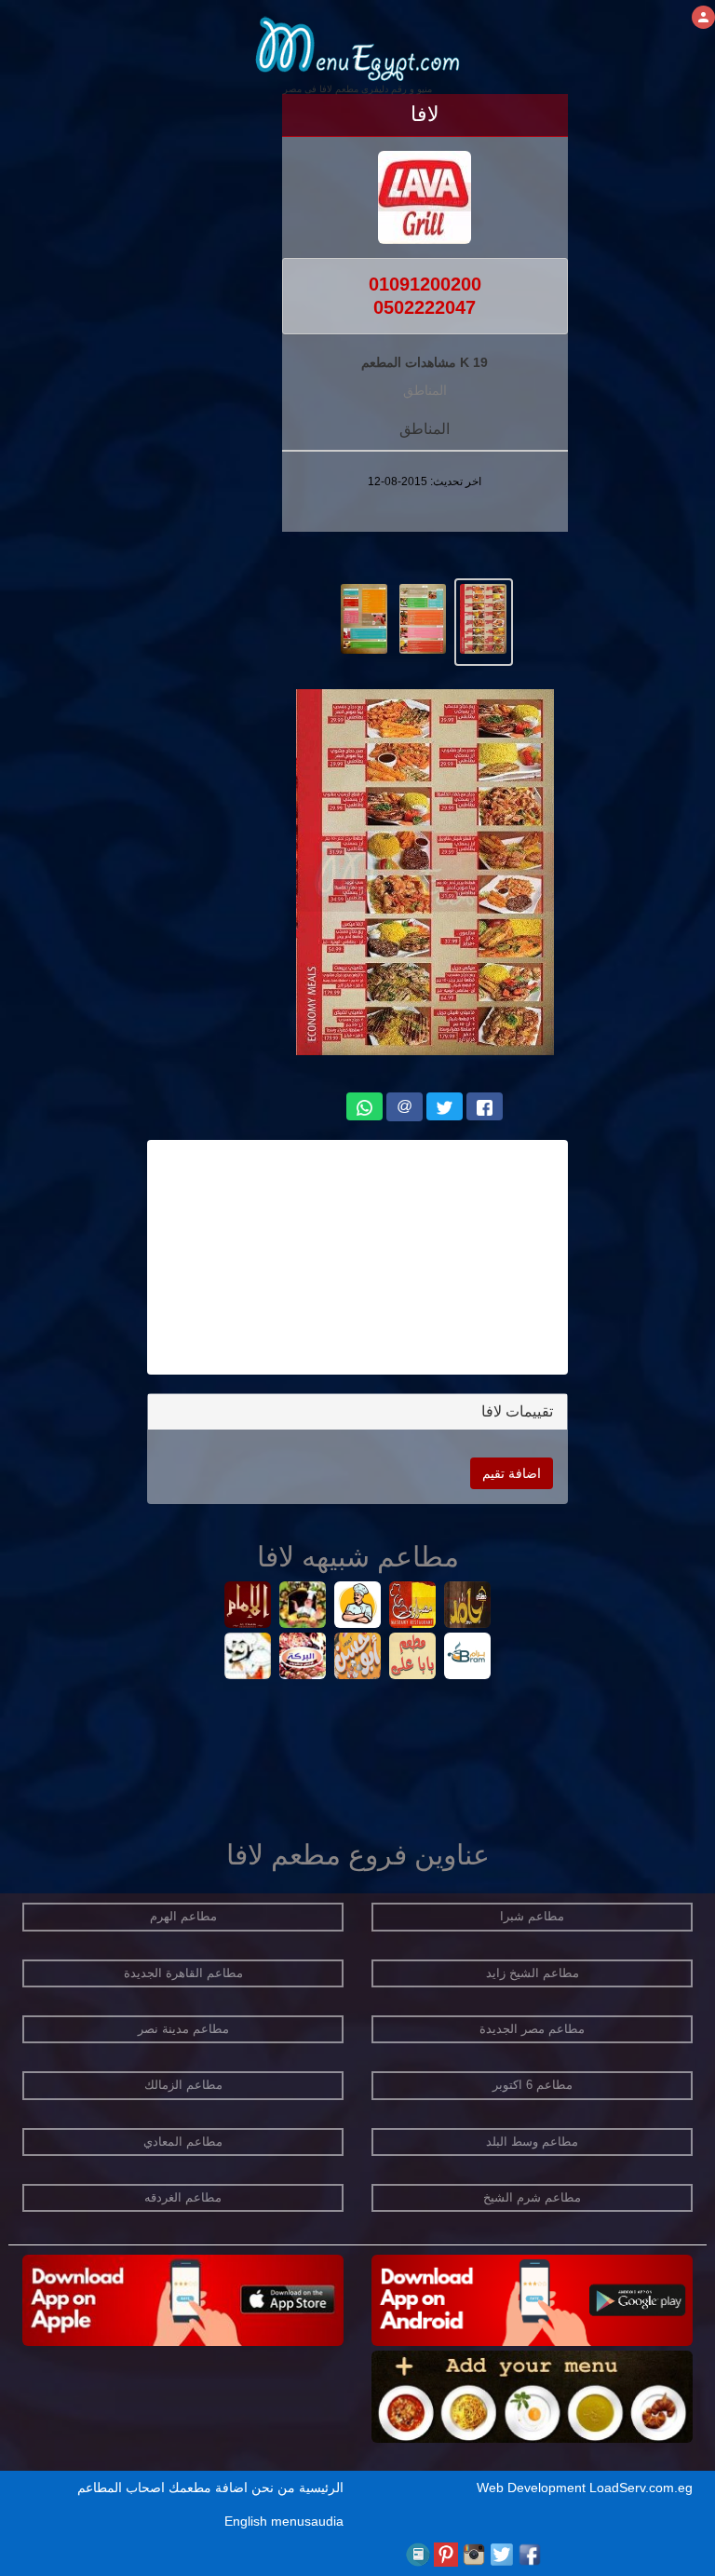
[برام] (468, 1658)
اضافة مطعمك (208, 2488)
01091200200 (425, 284)
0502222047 (425, 307)
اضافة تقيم (512, 1473)
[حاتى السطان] (248, 1658)
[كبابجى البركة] (303, 1658)
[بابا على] (413, 1658)
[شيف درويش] (303, 1607)
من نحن (273, 2488)
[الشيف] (358, 1607)
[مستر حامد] (468, 1607)
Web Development (533, 2488)
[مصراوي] (413, 1607)
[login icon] (703, 17)
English (246, 2521)
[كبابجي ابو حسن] (358, 1658)
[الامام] (248, 1607)
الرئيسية (321, 2488)
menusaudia (307, 2521)
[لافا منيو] (484, 617)
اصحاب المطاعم (121, 2488)
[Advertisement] (357, 1257)
